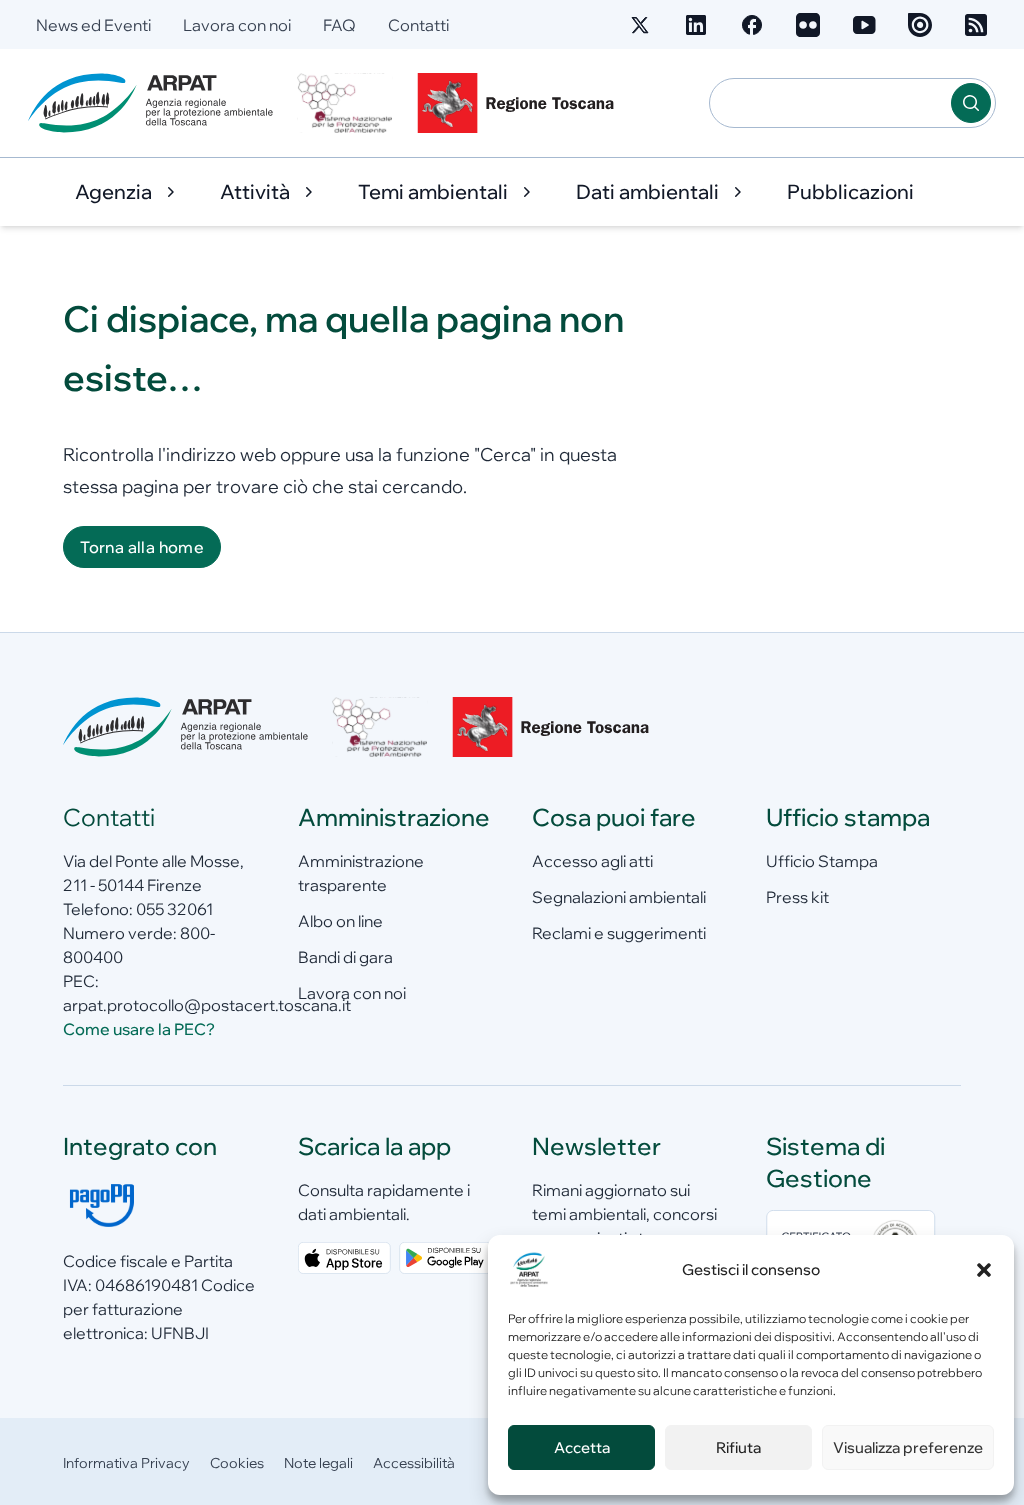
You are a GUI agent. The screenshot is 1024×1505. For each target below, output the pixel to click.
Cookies (237, 1463)
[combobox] (830, 103)
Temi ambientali (433, 191)
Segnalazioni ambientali (619, 897)
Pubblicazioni (850, 191)
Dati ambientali (647, 191)
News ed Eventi (93, 25)
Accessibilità (414, 1463)
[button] (984, 1270)
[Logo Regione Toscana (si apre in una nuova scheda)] (520, 103)
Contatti (418, 25)
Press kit (797, 897)
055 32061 (174, 909)
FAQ (339, 25)
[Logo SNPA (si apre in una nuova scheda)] (345, 103)
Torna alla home (142, 547)
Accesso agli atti (592, 861)
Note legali (318, 1463)
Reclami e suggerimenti (619, 933)
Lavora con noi (237, 25)
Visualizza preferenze (908, 1447)
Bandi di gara (345, 957)
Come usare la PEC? (139, 1029)
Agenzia (113, 191)
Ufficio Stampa (822, 861)
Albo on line (340, 921)
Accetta (582, 1447)
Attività (255, 191)
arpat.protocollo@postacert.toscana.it (207, 1005)
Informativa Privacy (126, 1463)
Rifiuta (738, 1447)
